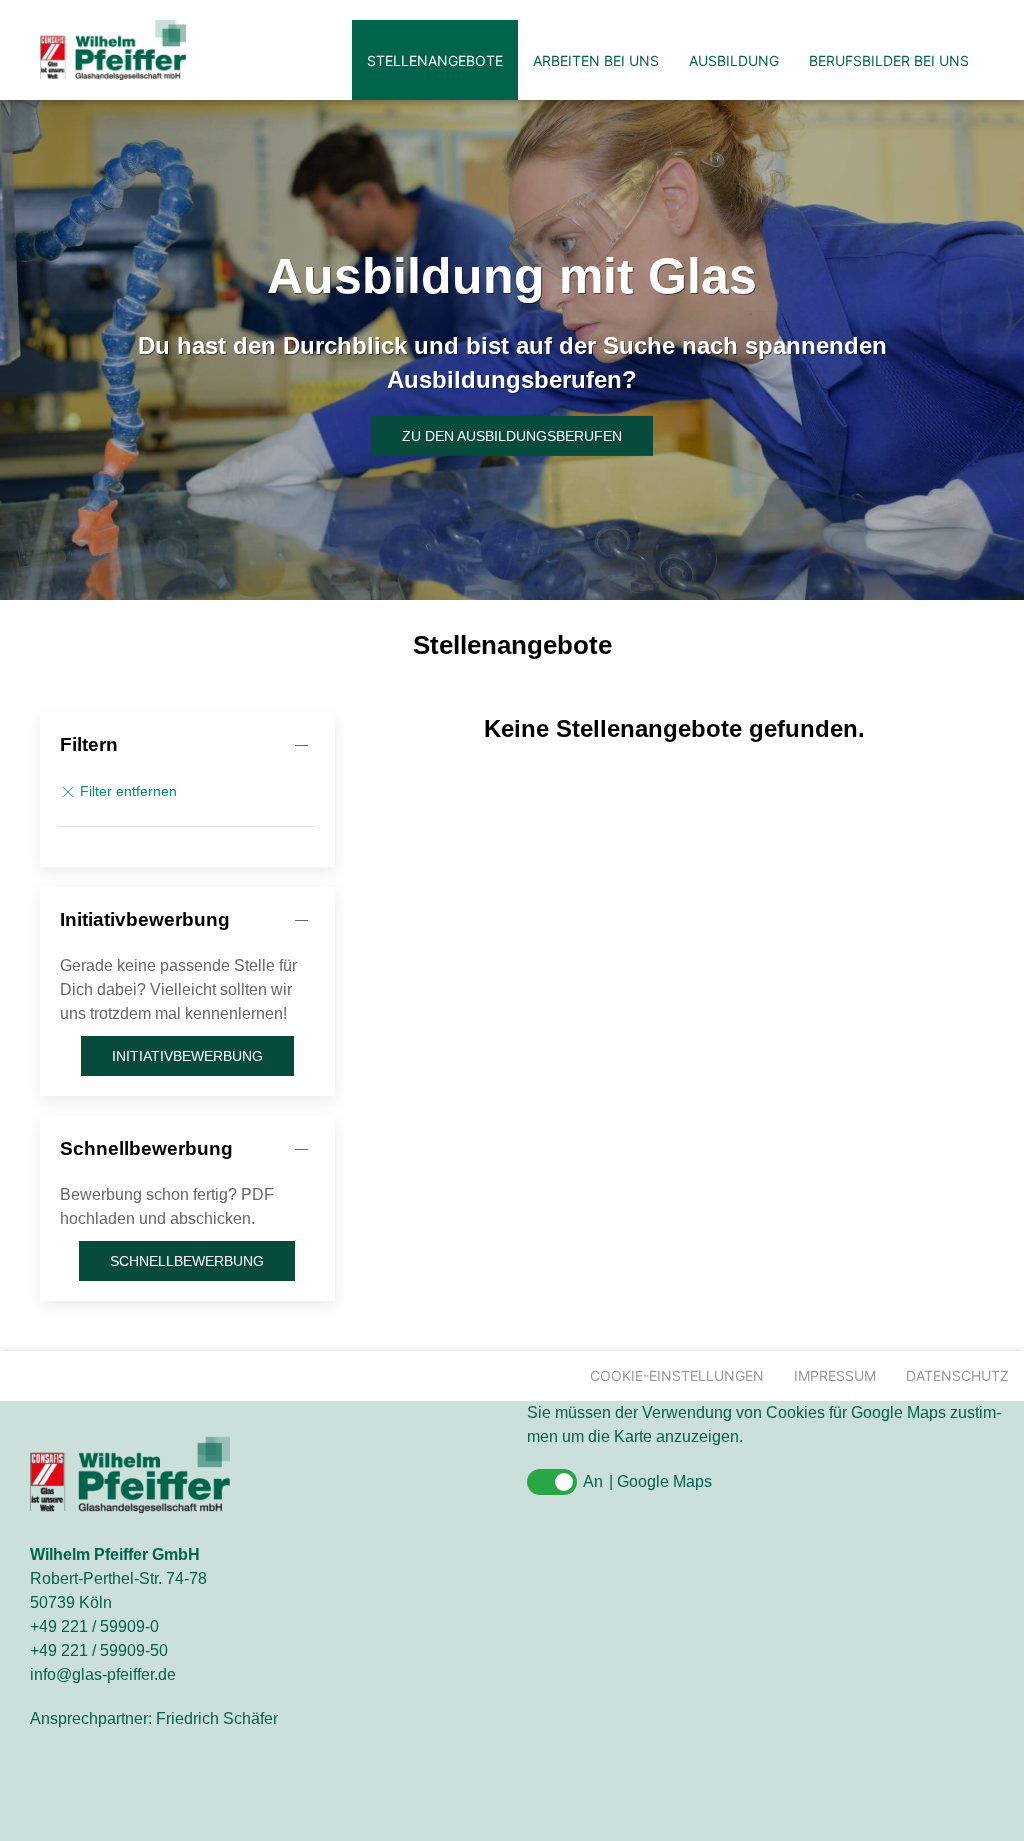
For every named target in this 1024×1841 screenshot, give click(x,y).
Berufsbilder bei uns (889, 60)
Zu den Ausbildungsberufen (512, 436)
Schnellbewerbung (146, 1148)
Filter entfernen (126, 791)
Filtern (89, 744)
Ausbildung (734, 60)
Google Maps (664, 1481)
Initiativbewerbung (145, 919)
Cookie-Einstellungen (677, 1375)
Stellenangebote (435, 60)
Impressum (835, 1375)
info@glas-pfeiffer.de (103, 1674)
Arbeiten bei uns (596, 60)
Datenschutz (957, 1375)
